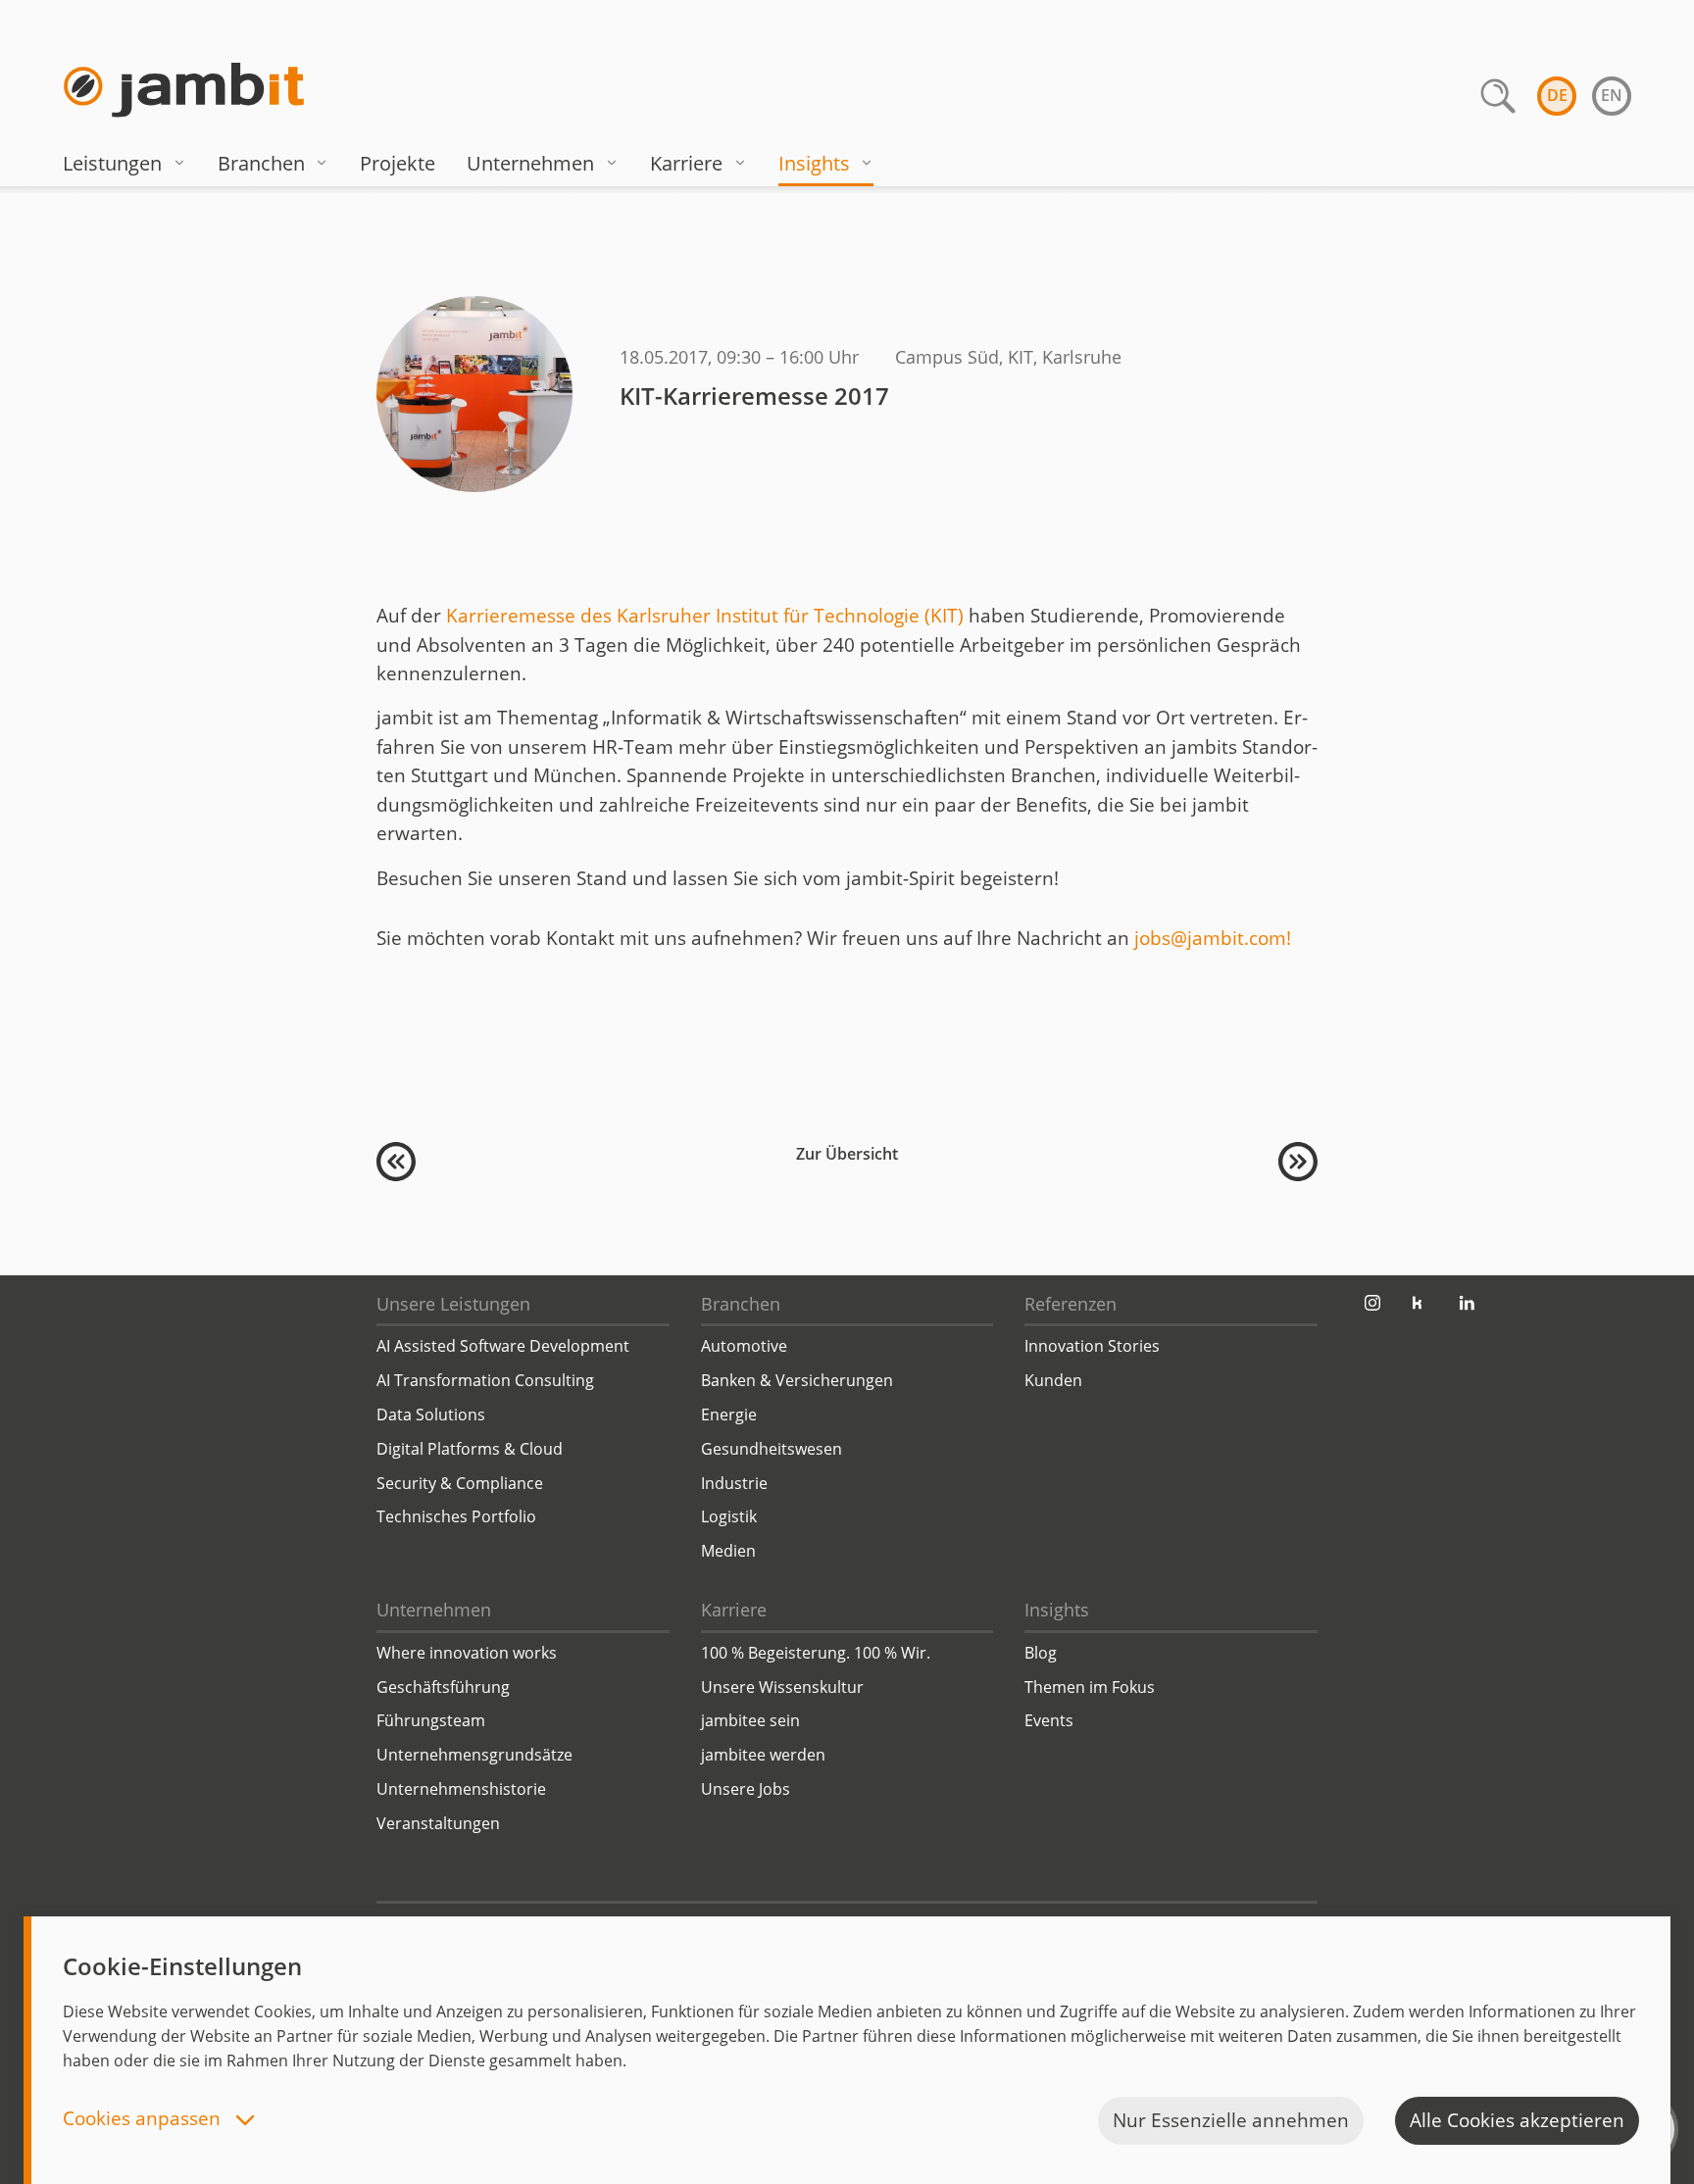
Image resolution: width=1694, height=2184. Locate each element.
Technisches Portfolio (456, 1516)
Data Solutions (431, 1415)
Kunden (1053, 1380)
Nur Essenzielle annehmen (1231, 2120)
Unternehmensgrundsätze (474, 1755)
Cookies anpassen (144, 2120)
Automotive (744, 1346)
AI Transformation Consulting (485, 1380)
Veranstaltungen (438, 1823)
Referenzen (1071, 1304)
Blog (1041, 1653)
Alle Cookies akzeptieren (1517, 2120)
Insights (814, 163)
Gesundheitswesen (772, 1449)
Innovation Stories (1092, 1346)
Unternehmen (530, 163)
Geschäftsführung (443, 1687)
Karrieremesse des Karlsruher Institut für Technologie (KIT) (705, 616)
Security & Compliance (460, 1483)
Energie (729, 1415)
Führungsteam (431, 1720)
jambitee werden (763, 1755)
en (1612, 95)
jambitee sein (750, 1720)
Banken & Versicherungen (797, 1380)
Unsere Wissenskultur (782, 1687)
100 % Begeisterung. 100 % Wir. (816, 1653)
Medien (728, 1551)
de (1557, 95)
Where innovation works (467, 1653)
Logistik (729, 1516)
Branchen (261, 163)
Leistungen (112, 163)
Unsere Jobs (746, 1789)
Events (1049, 1720)
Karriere (686, 163)
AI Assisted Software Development (503, 1346)
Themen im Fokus (1090, 1687)
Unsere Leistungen (453, 1304)
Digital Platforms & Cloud (470, 1449)
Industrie (734, 1483)
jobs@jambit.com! (1213, 938)
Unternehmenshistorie (461, 1789)
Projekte (398, 163)
